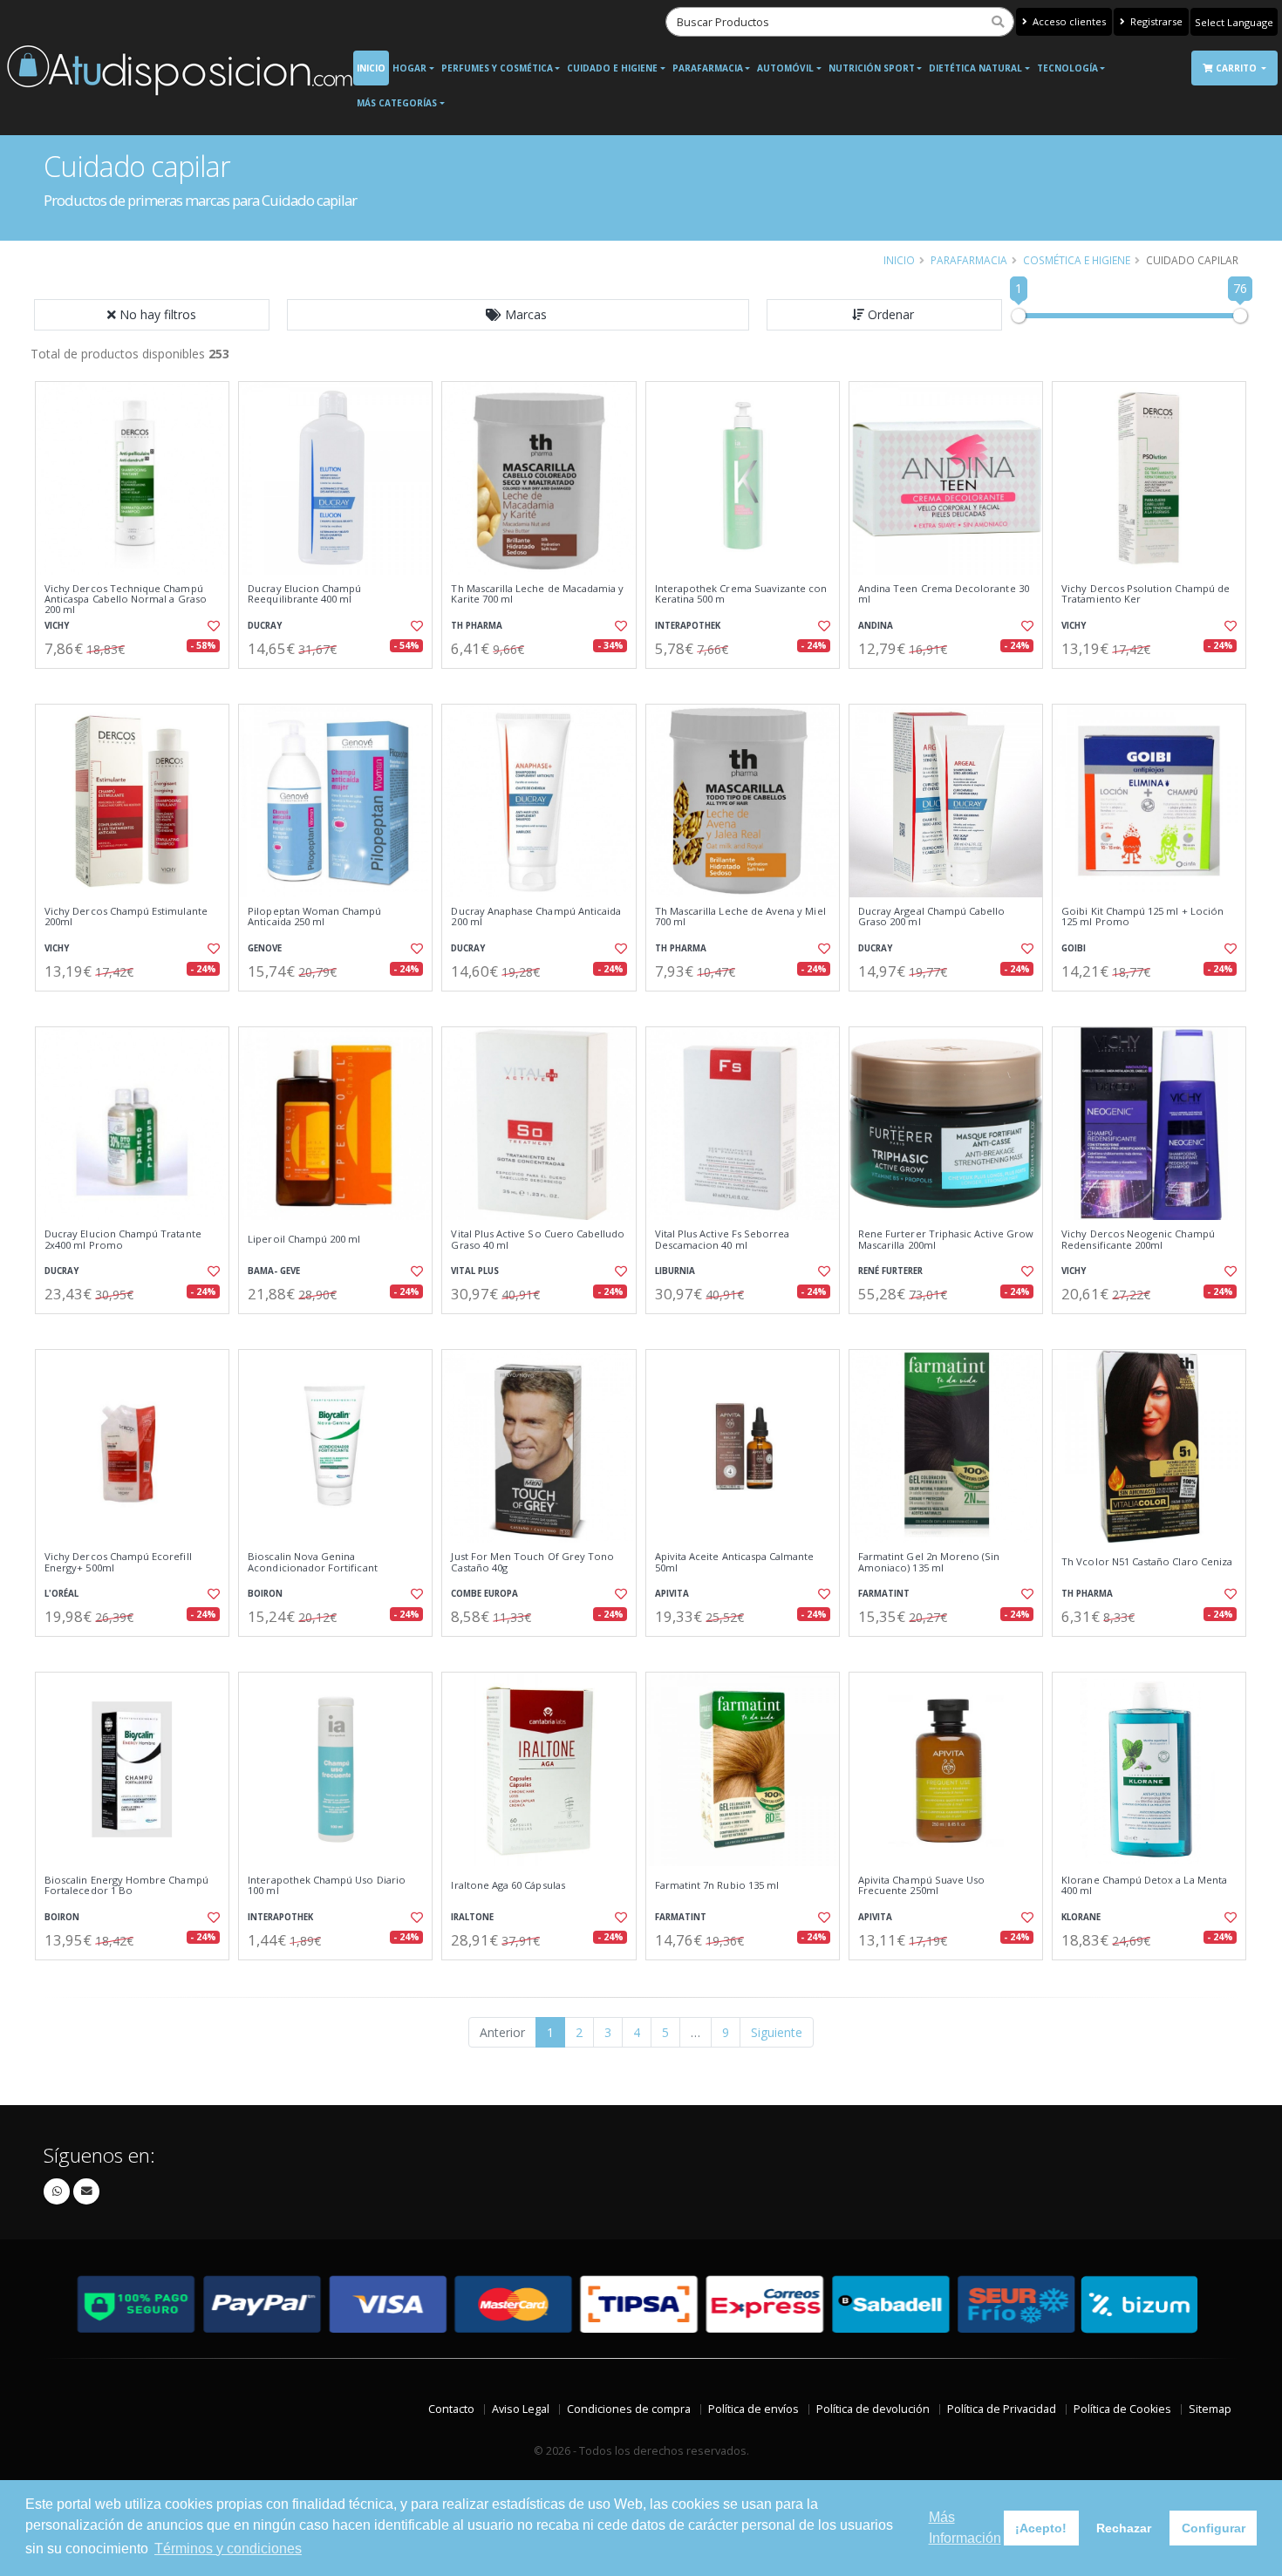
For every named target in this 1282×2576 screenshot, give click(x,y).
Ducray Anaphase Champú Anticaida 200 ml (536, 917)
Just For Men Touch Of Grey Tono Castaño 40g (532, 1562)
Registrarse (1155, 21)
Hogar (409, 68)
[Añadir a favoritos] (212, 626)
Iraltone (472, 1917)
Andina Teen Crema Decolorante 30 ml (944, 594)
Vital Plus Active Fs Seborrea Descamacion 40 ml (723, 1240)
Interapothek (688, 626)
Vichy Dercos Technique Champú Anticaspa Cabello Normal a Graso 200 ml (126, 600)
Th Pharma (477, 626)
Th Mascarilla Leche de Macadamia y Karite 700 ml (537, 594)
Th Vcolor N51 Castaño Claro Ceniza (1147, 1562)
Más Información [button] (965, 2528)
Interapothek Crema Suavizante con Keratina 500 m (741, 594)
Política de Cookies (1122, 2409)
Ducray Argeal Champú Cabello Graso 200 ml (932, 917)
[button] (518, 315)
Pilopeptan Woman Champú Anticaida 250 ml (314, 917)
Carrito (1238, 68)
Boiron (265, 1594)
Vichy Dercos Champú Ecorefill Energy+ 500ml (118, 1562)
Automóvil (785, 68)
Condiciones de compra (629, 2409)
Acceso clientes (1068, 21)
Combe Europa (484, 1594)
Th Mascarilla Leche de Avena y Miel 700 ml (740, 917)
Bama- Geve (274, 1271)
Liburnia (675, 1271)
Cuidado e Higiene (612, 68)
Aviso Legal (521, 2409)
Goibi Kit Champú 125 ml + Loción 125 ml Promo (1142, 917)
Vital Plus (475, 1271)
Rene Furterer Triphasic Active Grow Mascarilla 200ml (946, 1240)
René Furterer (890, 1271)
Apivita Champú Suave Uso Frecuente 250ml (921, 1886)
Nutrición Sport (872, 68)
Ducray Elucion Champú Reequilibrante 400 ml (304, 594)
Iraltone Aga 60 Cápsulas (508, 1885)
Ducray (265, 626)
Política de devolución (873, 2409)
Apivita (672, 1594)
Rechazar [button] (1124, 2528)
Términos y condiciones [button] (228, 2549)
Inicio (371, 68)
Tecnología (1067, 68)
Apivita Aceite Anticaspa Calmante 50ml (735, 1562)
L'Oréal (61, 1594)
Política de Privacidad (1002, 2409)
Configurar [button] (1214, 2528)
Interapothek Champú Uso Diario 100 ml (327, 1886)
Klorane (1081, 1917)
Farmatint (884, 1594)
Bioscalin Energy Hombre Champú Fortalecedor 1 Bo (126, 1886)
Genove (265, 948)
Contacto (451, 2409)
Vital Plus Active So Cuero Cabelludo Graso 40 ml (538, 1240)
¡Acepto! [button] (1041, 2528)
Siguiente (777, 2032)
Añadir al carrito (138, 683)
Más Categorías (397, 103)
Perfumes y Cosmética (497, 68)
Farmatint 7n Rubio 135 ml (717, 1885)
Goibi (1074, 948)
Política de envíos (754, 2409)
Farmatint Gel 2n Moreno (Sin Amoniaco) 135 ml (929, 1562)
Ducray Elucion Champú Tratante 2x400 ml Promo (123, 1240)
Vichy (57, 626)
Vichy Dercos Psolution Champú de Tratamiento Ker (1146, 594)
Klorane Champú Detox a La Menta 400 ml (1144, 1886)
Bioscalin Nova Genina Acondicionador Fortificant (312, 1562)
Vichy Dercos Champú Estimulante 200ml (126, 917)
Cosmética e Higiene (1077, 260)
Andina (876, 626)
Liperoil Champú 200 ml (304, 1239)
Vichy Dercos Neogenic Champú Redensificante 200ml (1138, 1240)
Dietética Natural (975, 68)
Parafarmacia (708, 68)
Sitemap (1210, 2409)
